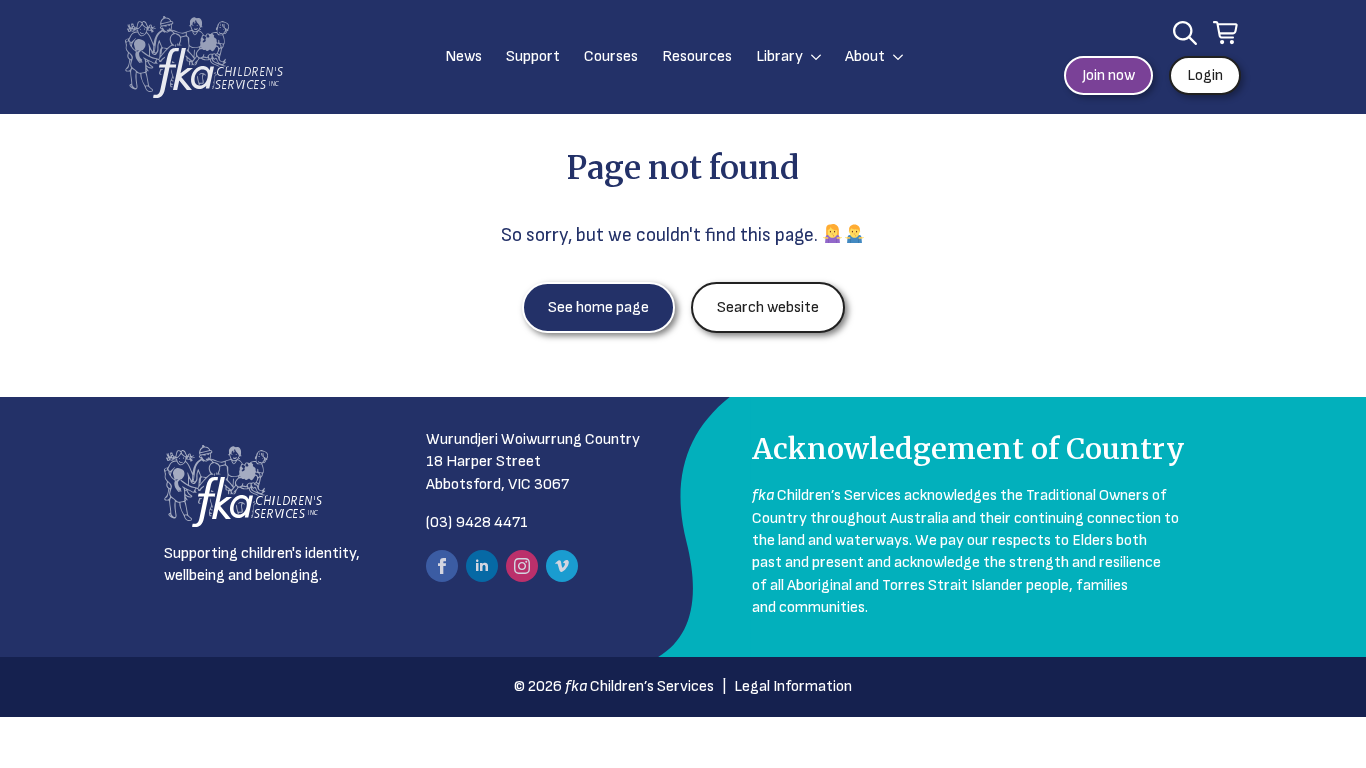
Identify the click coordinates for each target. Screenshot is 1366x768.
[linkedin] (482, 566)
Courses (611, 56)
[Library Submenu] (812, 57)
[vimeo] (562, 566)
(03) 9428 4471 (477, 522)
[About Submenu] (894, 57)
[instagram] (522, 566)
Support (533, 56)
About (865, 56)
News (463, 56)
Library (779, 56)
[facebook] (442, 566)
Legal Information (793, 686)
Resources (697, 56)
